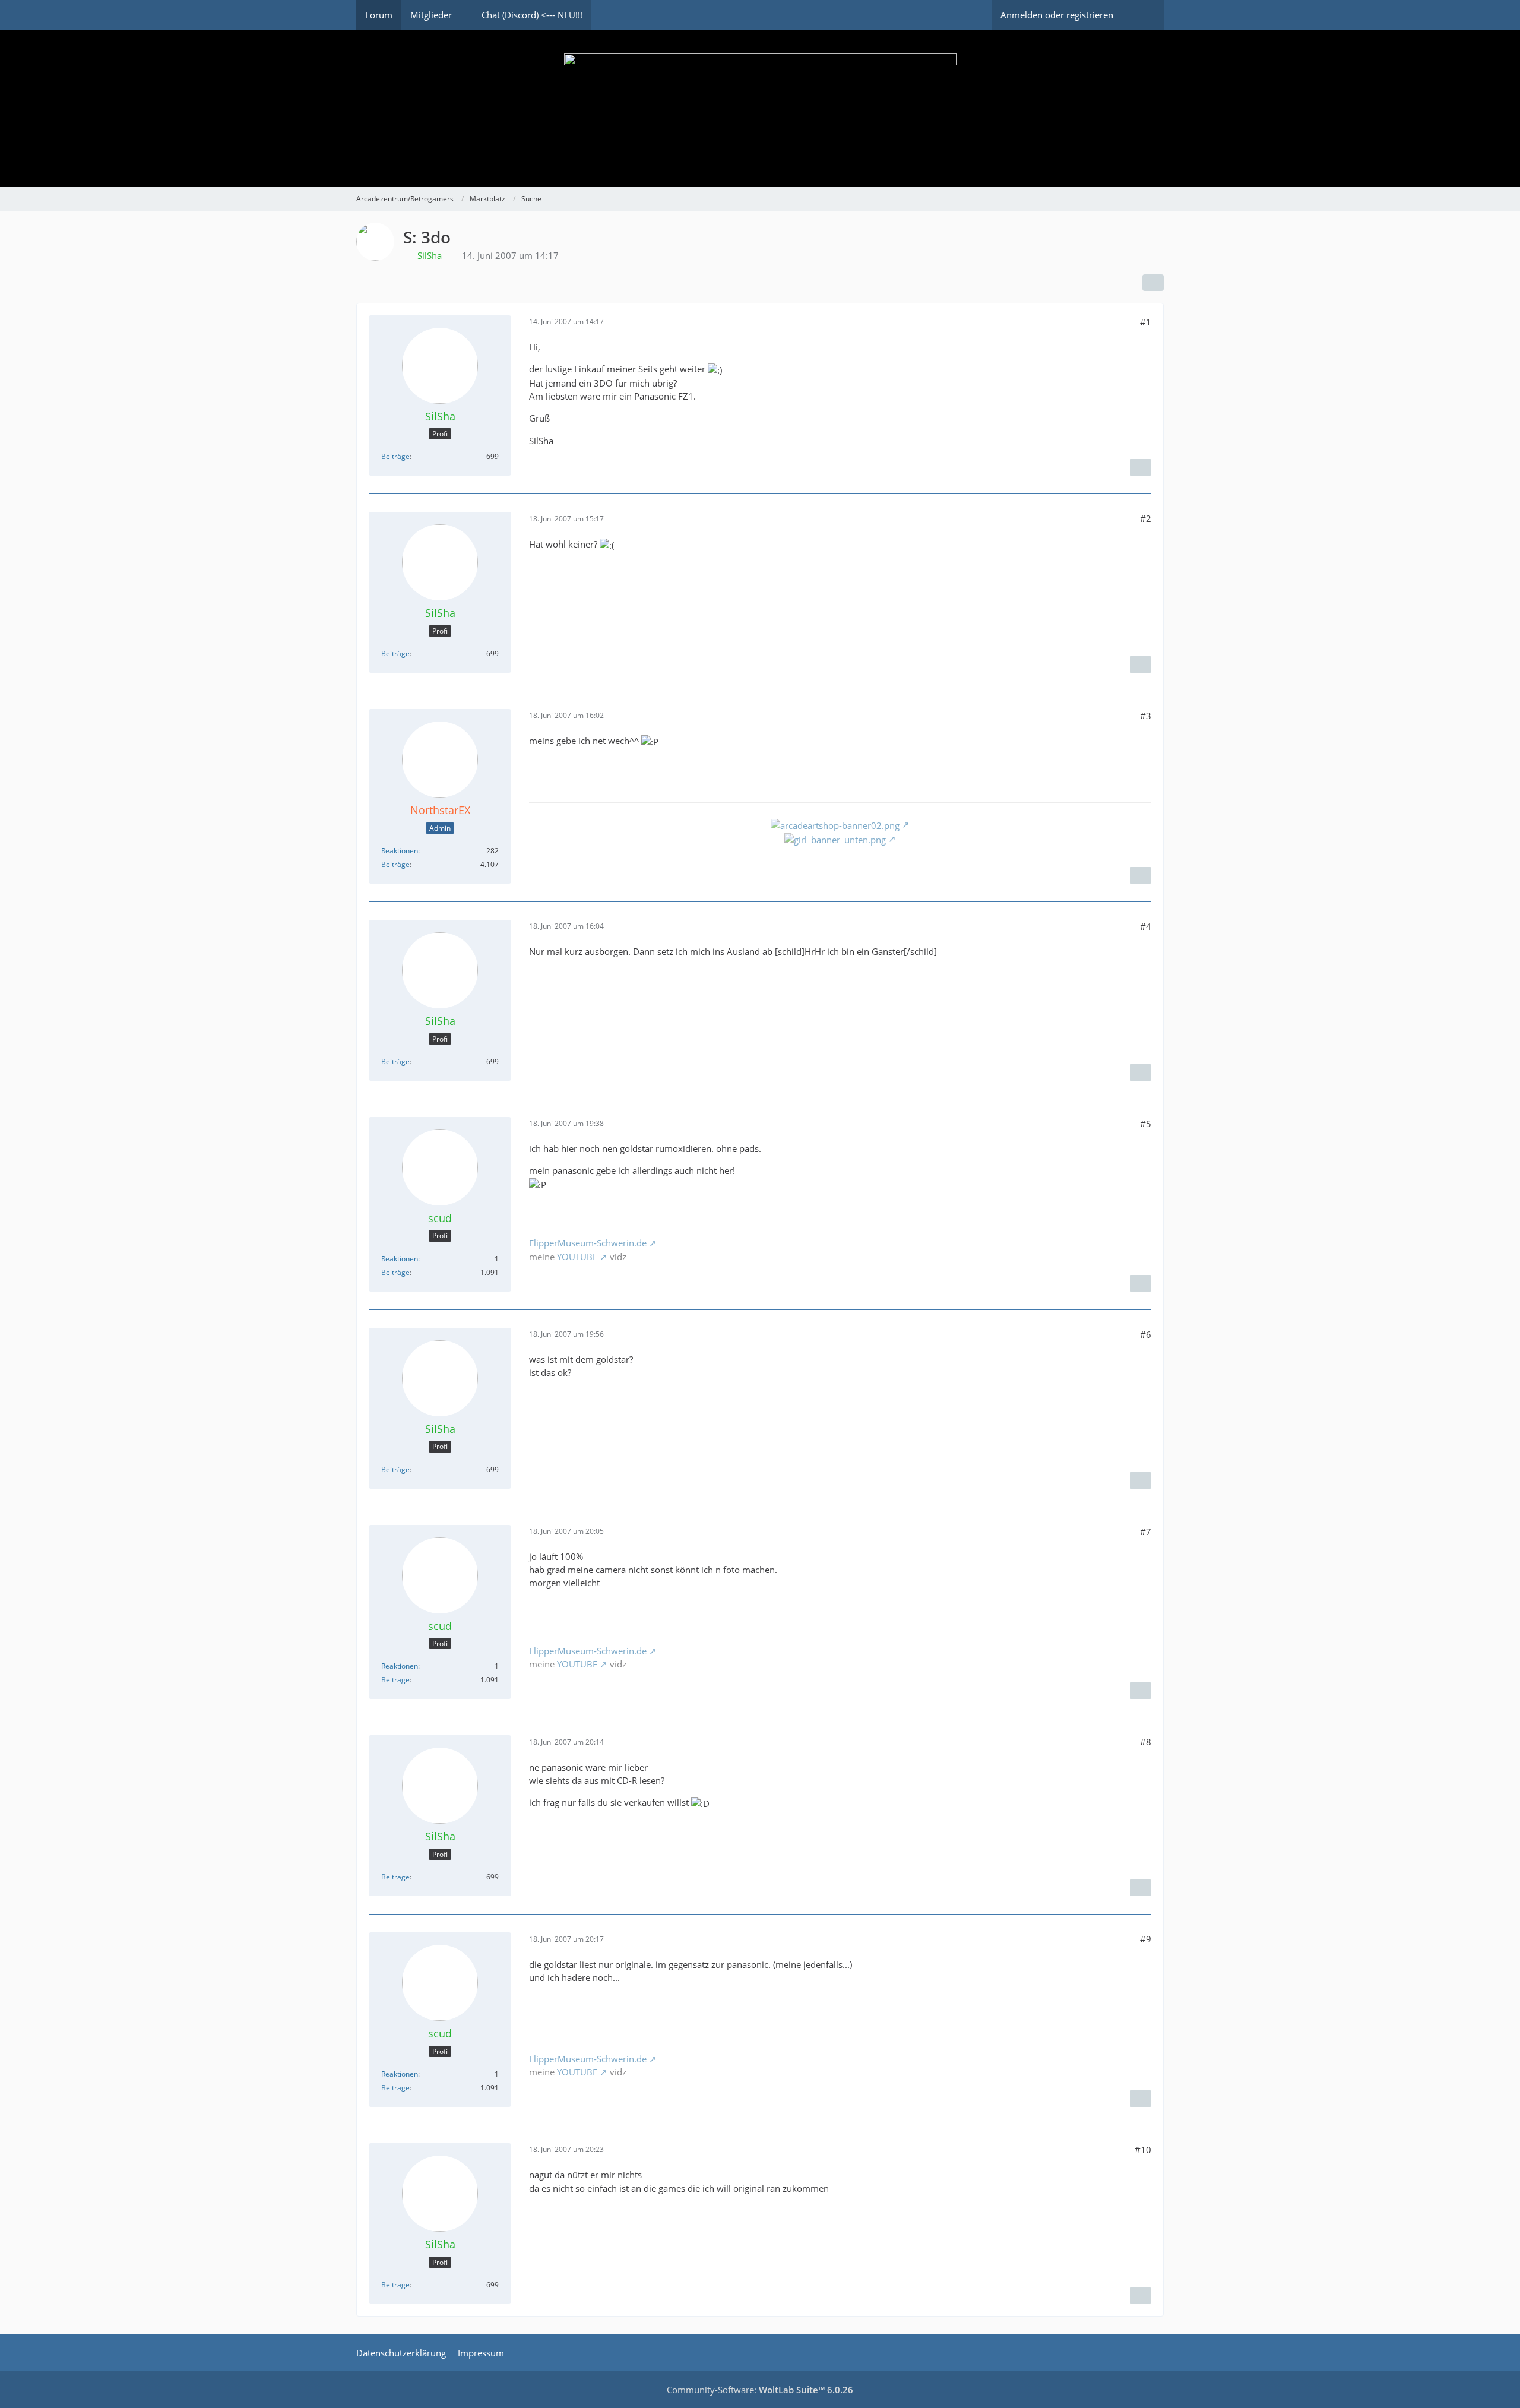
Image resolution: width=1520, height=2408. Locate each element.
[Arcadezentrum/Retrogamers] (760, 108)
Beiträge (395, 456)
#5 (1146, 1124)
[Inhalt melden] (1141, 467)
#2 (1146, 518)
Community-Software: (760, 2390)
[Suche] (1143, 15)
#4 (1146, 926)
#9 (1146, 1939)
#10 (1143, 2150)
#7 (1146, 1531)
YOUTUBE (577, 1257)
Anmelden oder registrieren (1057, 15)
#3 (1146, 716)
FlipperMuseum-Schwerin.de (588, 1243)
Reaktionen (400, 851)
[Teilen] (1153, 283)
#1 (1146, 322)
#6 (1146, 1334)
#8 (1146, 1742)
